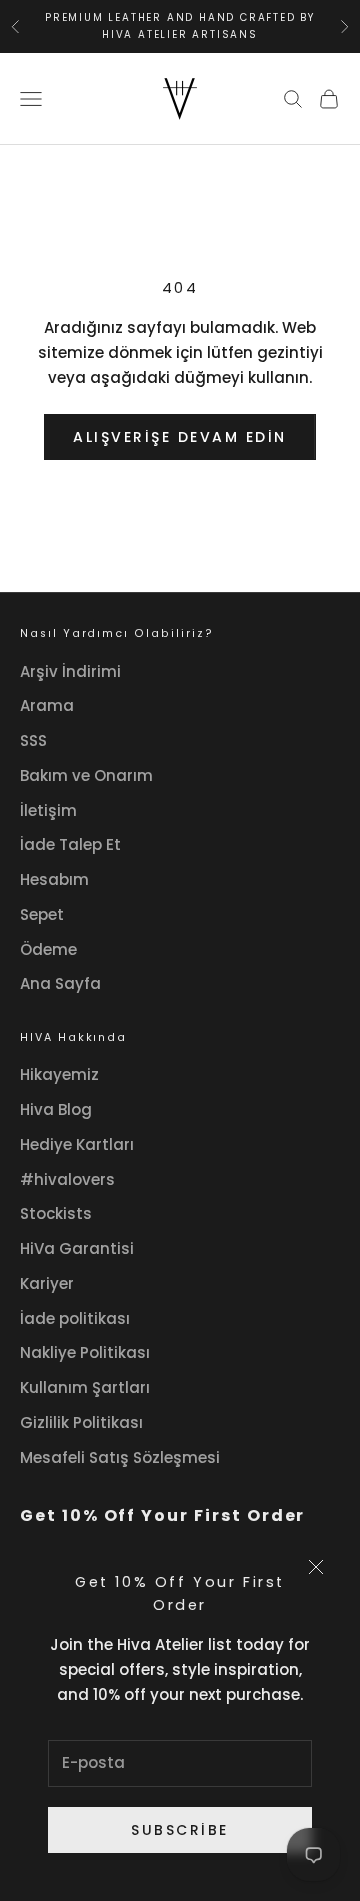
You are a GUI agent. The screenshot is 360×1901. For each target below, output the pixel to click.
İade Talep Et (70, 844)
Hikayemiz (59, 1074)
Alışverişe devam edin (180, 437)
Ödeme (48, 949)
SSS (33, 740)
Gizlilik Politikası (81, 1422)
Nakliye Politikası (85, 1352)
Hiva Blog (56, 1109)
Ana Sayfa (60, 983)
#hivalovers (67, 1179)
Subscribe (180, 1830)
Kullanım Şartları (85, 1387)
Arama (47, 705)
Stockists (56, 1213)
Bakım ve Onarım (86, 775)
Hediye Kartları (77, 1144)
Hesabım (54, 879)
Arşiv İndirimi (70, 671)
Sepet (42, 914)
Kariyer (47, 1283)
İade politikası (75, 1318)
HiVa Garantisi (77, 1248)
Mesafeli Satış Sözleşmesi (120, 1457)
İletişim (48, 810)
